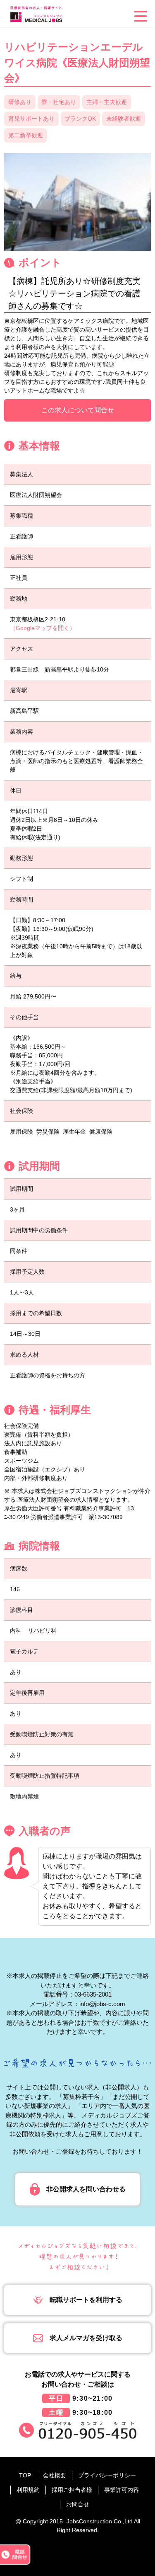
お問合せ (78, 2504)
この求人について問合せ (78, 410)
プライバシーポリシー (107, 2475)
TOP (25, 2475)
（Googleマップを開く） (43, 628)
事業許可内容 (122, 2490)
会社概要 (55, 2475)
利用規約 (28, 2490)
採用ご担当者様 (72, 2490)
